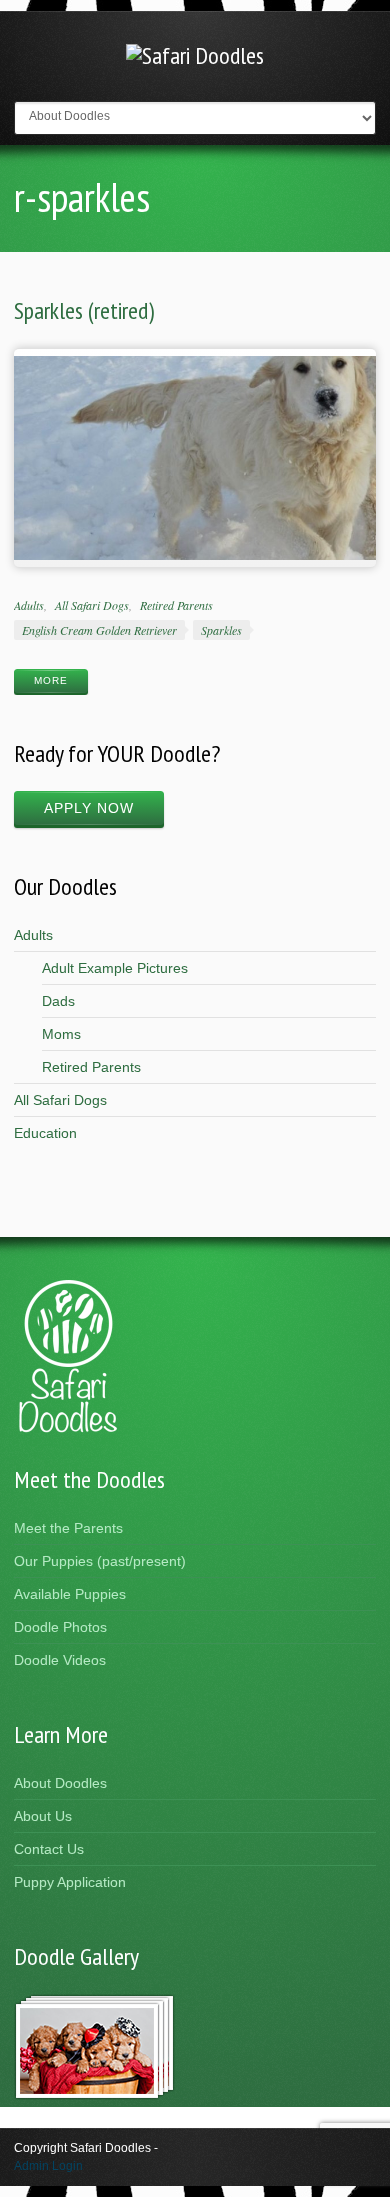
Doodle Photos (60, 1627)
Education (45, 1133)
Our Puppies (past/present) (100, 1561)
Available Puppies (70, 1594)
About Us (43, 1816)
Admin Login (48, 2166)
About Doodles (60, 1783)
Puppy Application (70, 1882)
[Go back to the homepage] (195, 55)
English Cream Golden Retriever (99, 630)
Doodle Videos (60, 1660)
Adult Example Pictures (115, 968)
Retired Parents (176, 605)
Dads (58, 1001)
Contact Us (49, 1849)
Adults (29, 605)
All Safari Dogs (92, 605)
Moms (61, 1034)
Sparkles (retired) (84, 310)
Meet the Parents (68, 1528)
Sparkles (221, 630)
